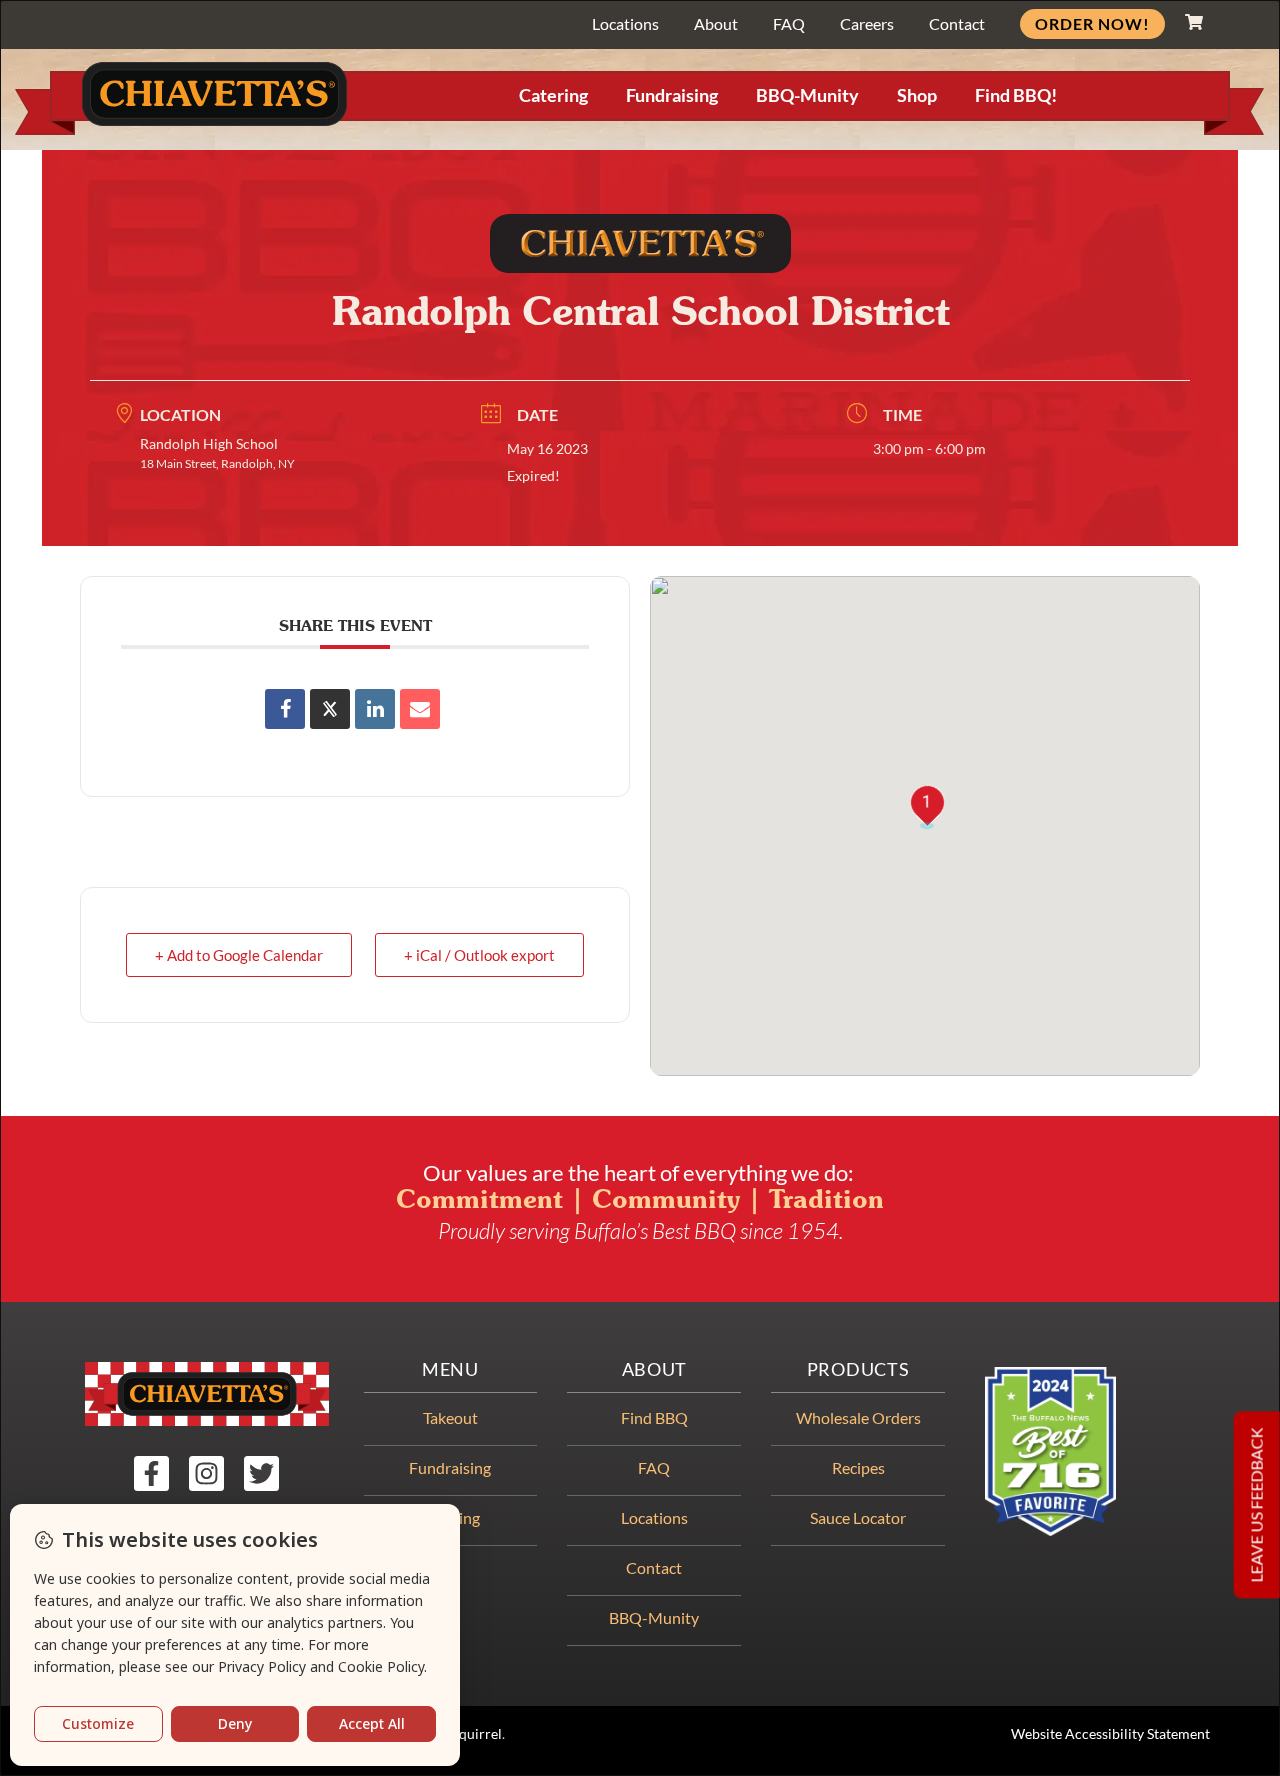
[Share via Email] (420, 709)
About (716, 23)
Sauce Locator (858, 1517)
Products (858, 1369)
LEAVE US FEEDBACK (1256, 1504)
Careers (867, 23)
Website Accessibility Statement (1110, 1734)
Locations (625, 23)
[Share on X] (330, 709)
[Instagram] (206, 1473)
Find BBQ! (1016, 95)
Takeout (450, 1417)
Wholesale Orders (858, 1417)
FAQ (789, 23)
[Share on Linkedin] (375, 709)
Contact (957, 23)
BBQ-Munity (807, 95)
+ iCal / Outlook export (479, 955)
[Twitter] (261, 1473)
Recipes (858, 1467)
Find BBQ (654, 1417)
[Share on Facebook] (285, 709)
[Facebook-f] (151, 1473)
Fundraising (672, 95)
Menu (450, 1369)
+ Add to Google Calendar (239, 955)
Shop (917, 95)
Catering (553, 95)
